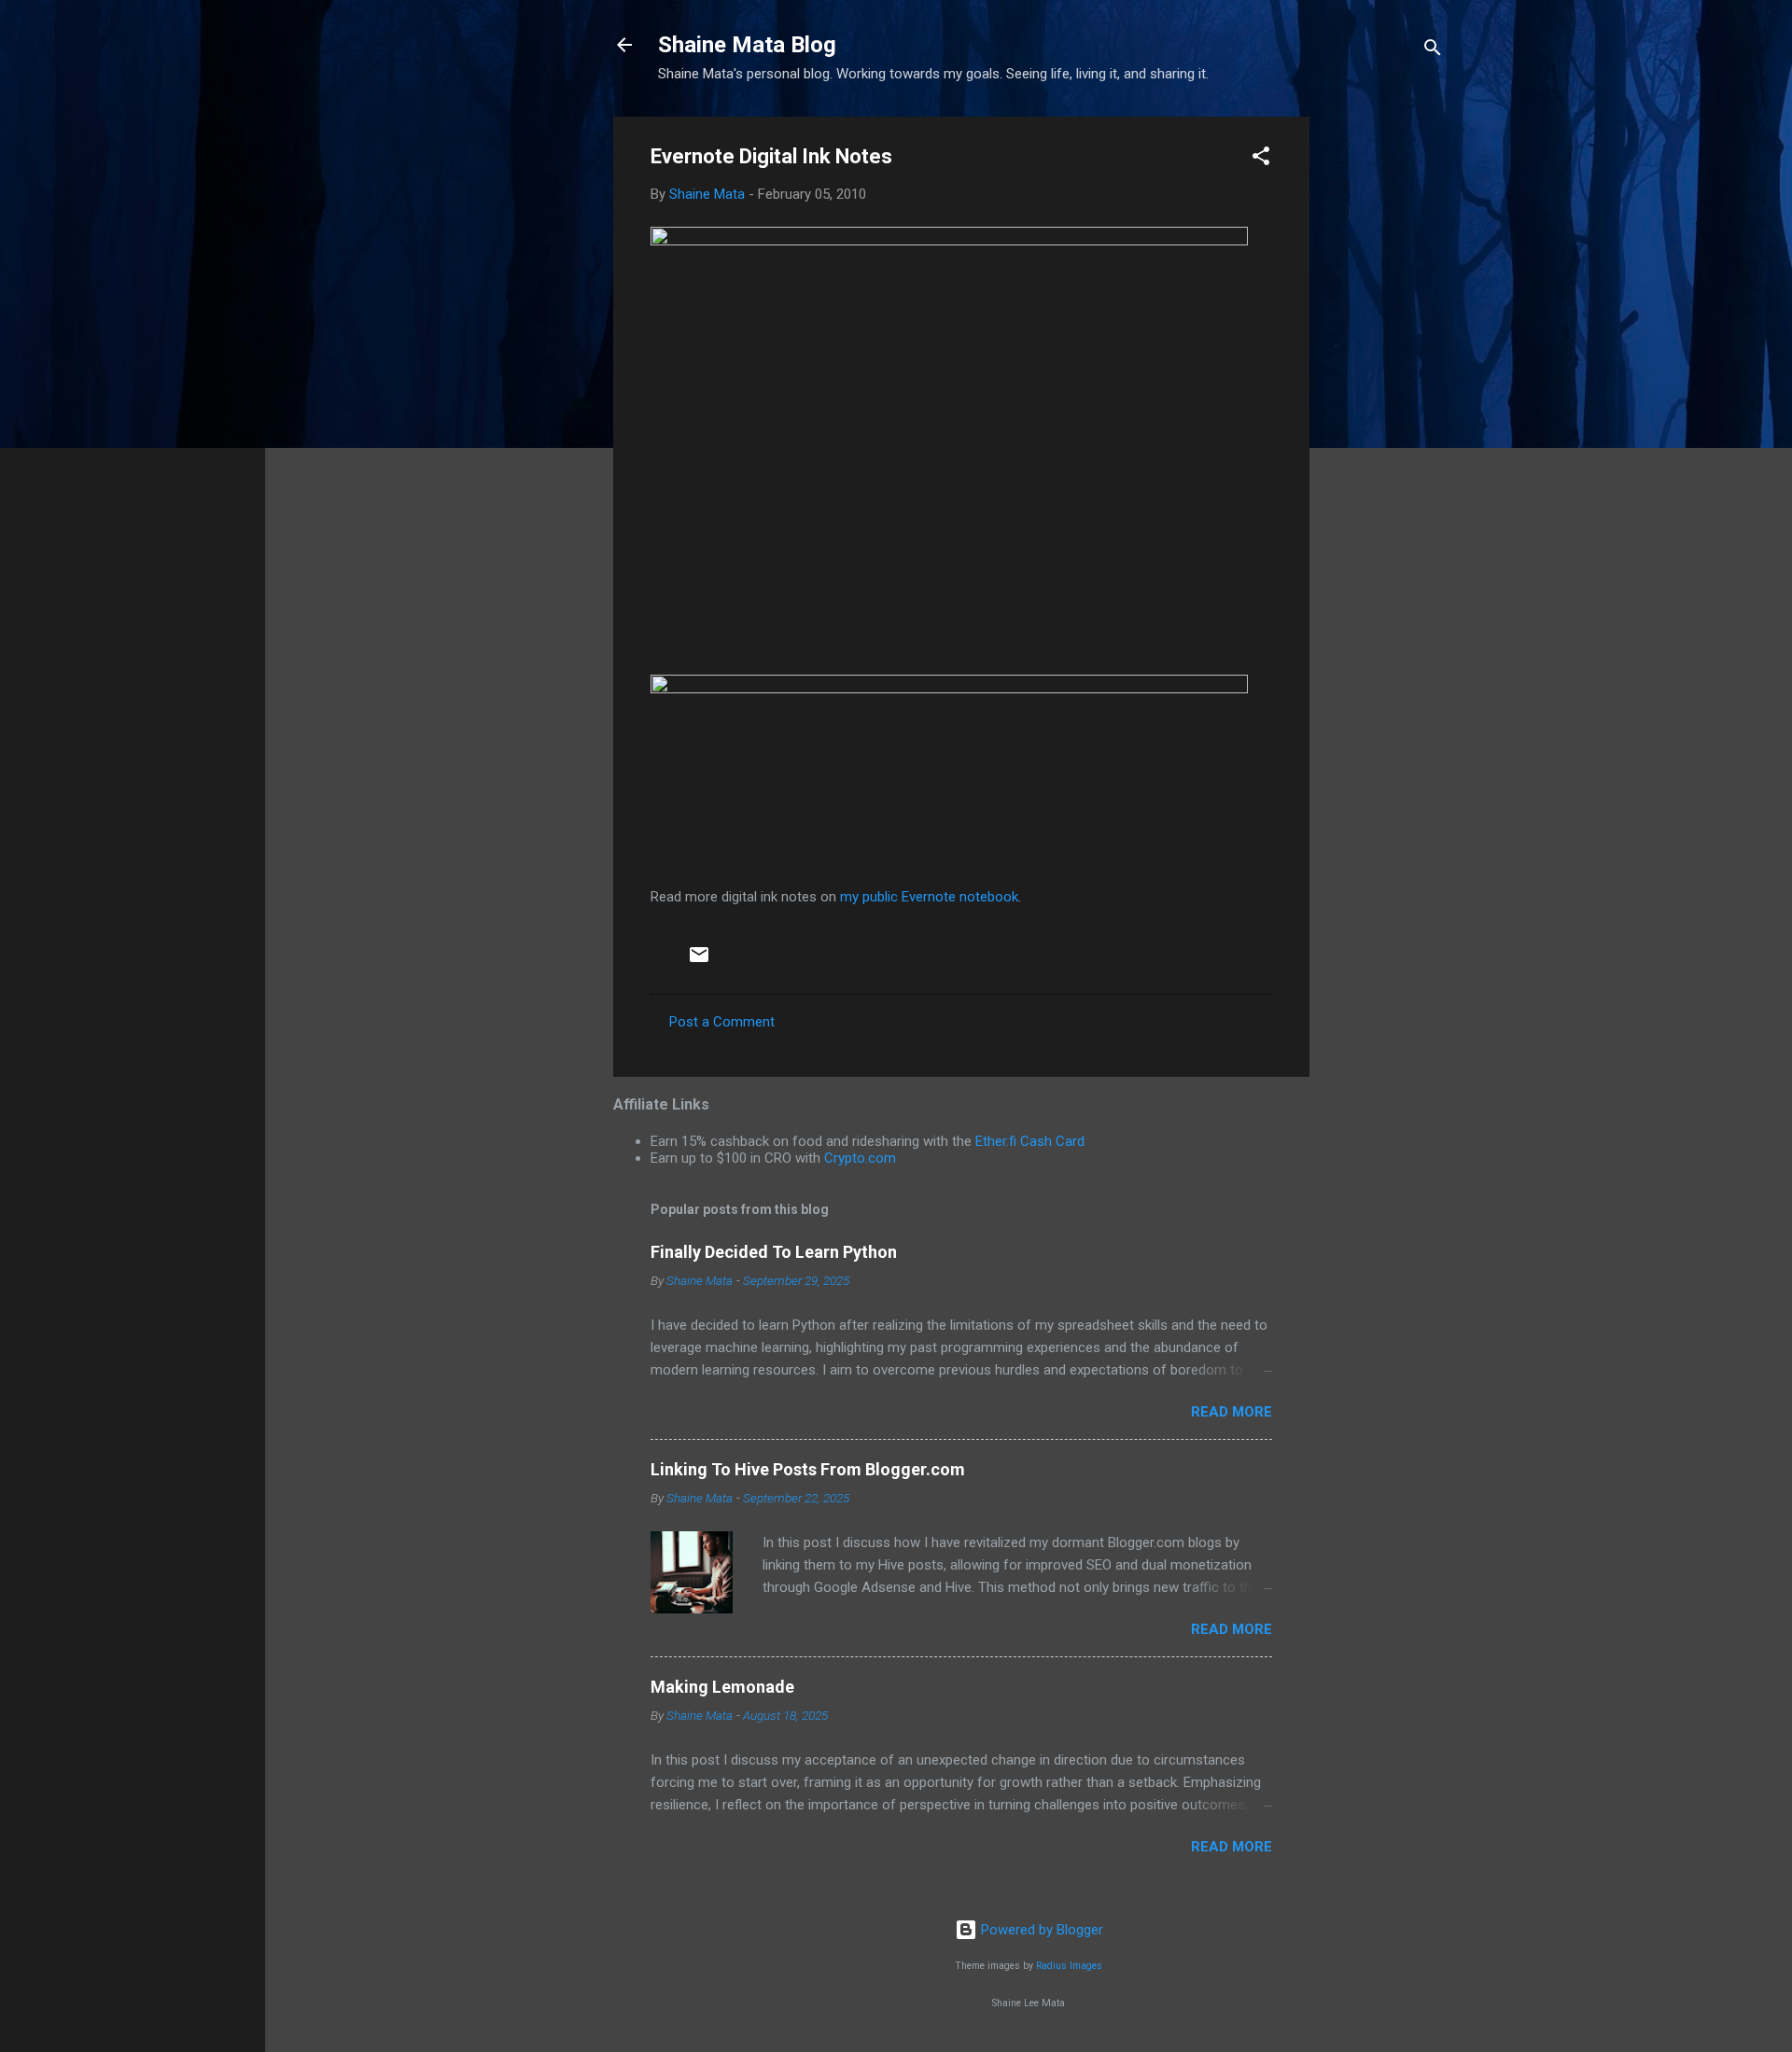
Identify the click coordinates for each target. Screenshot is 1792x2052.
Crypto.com (860, 1158)
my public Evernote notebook (929, 897)
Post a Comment (722, 1022)
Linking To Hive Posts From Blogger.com (808, 1469)
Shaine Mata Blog (747, 45)
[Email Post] (699, 961)
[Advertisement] (1384, 397)
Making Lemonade (722, 1687)
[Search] (1433, 51)
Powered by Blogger (1040, 1930)
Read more (1232, 1412)
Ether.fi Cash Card (1030, 1141)
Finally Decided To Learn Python (774, 1252)
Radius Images (1069, 1966)
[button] (1261, 159)
